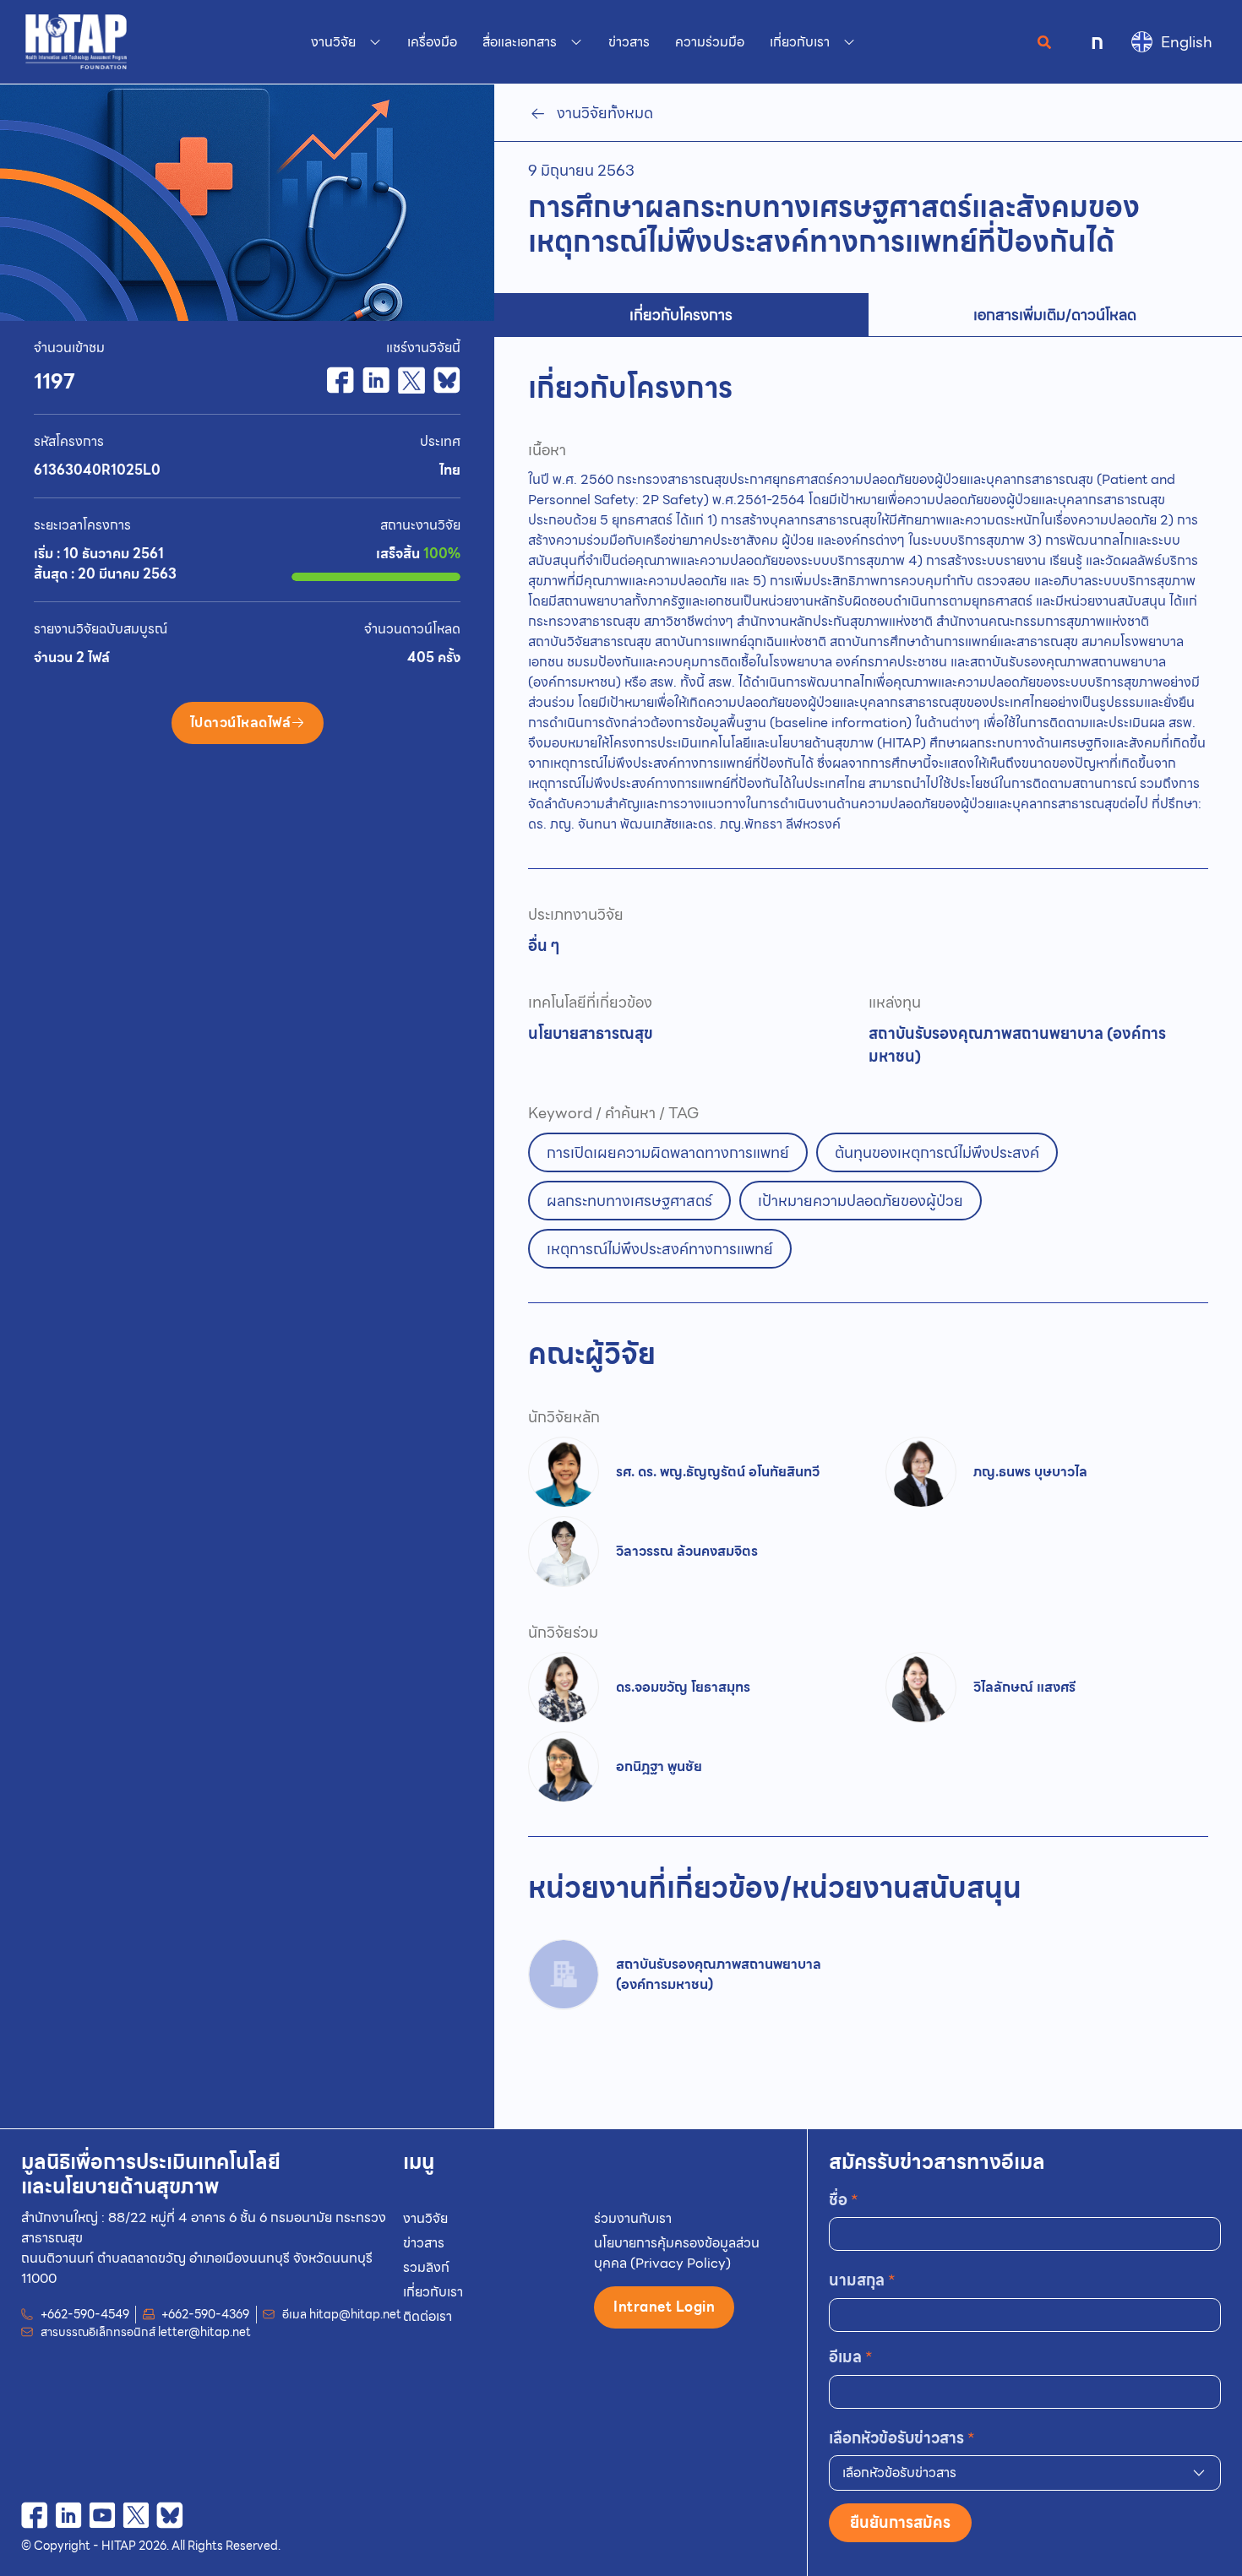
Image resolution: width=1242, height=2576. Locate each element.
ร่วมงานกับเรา (633, 2218)
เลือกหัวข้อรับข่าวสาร (902, 2438)
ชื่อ (844, 2200)
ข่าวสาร (424, 2243)
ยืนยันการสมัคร (900, 2522)
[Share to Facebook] (340, 380)
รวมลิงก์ (426, 2267)
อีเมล (851, 2357)
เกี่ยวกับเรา (433, 2292)
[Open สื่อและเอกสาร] (576, 42)
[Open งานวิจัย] (375, 42)
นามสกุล (862, 2280)
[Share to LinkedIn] (376, 380)
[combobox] (1025, 2473)
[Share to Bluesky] (447, 380)
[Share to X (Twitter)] (411, 380)
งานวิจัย (425, 2218)
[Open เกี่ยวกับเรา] (849, 42)
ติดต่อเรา (428, 2316)
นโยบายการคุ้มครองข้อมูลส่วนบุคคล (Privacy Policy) (677, 2253)
